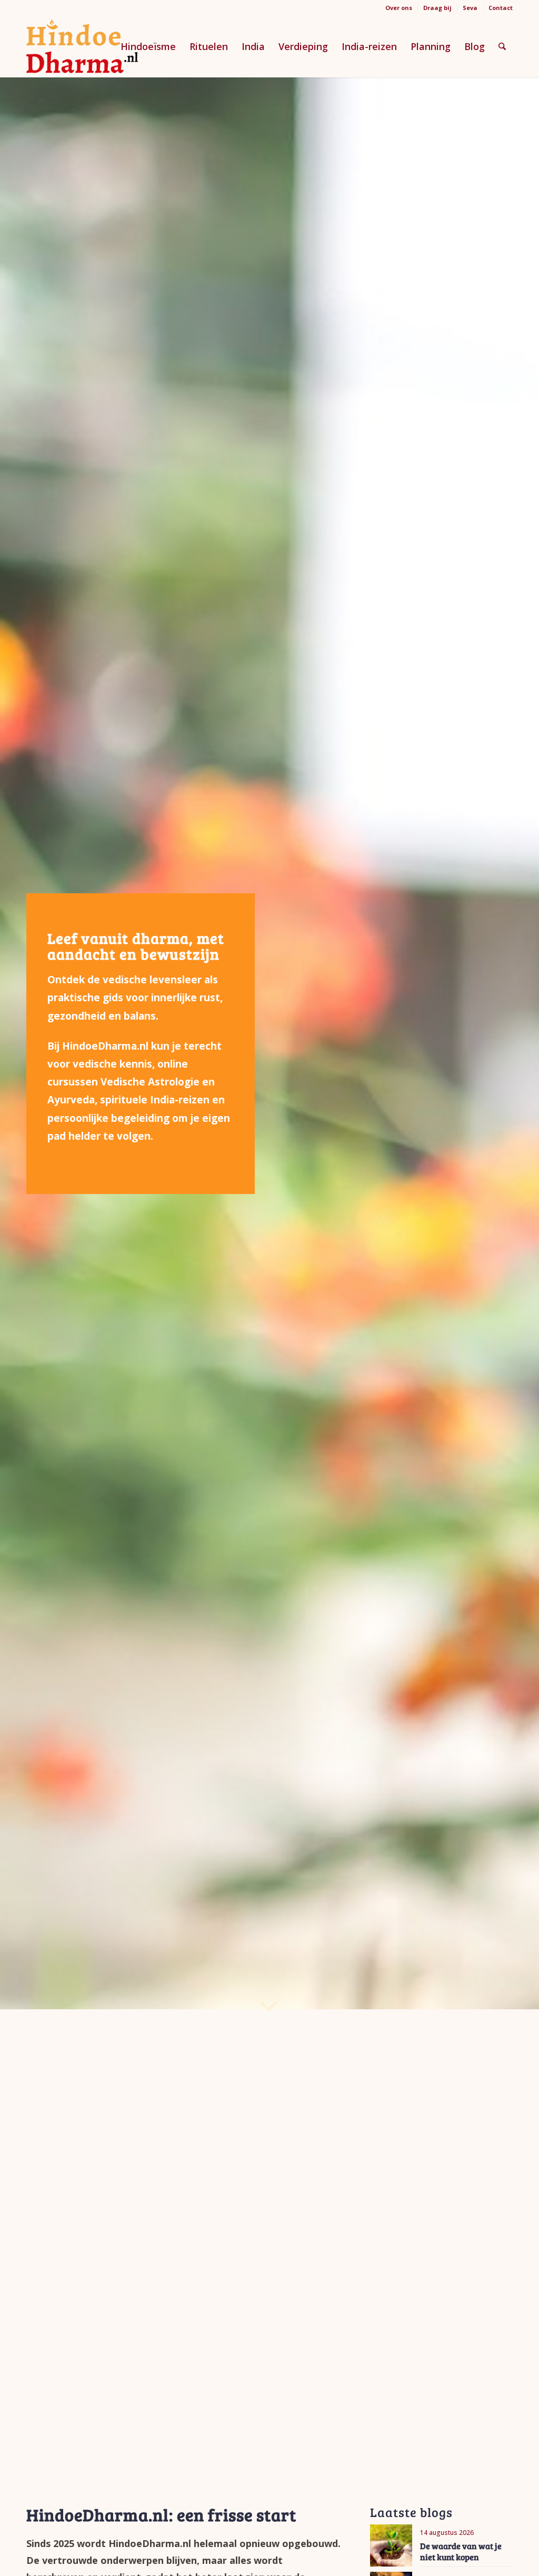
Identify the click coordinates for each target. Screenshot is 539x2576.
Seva (470, 8)
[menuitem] (399, 8)
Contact (501, 8)
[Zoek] (502, 46)
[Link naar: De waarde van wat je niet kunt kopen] (391, 2545)
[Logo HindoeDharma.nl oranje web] (82, 46)
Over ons (399, 8)
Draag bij (437, 8)
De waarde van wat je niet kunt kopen (461, 2551)
